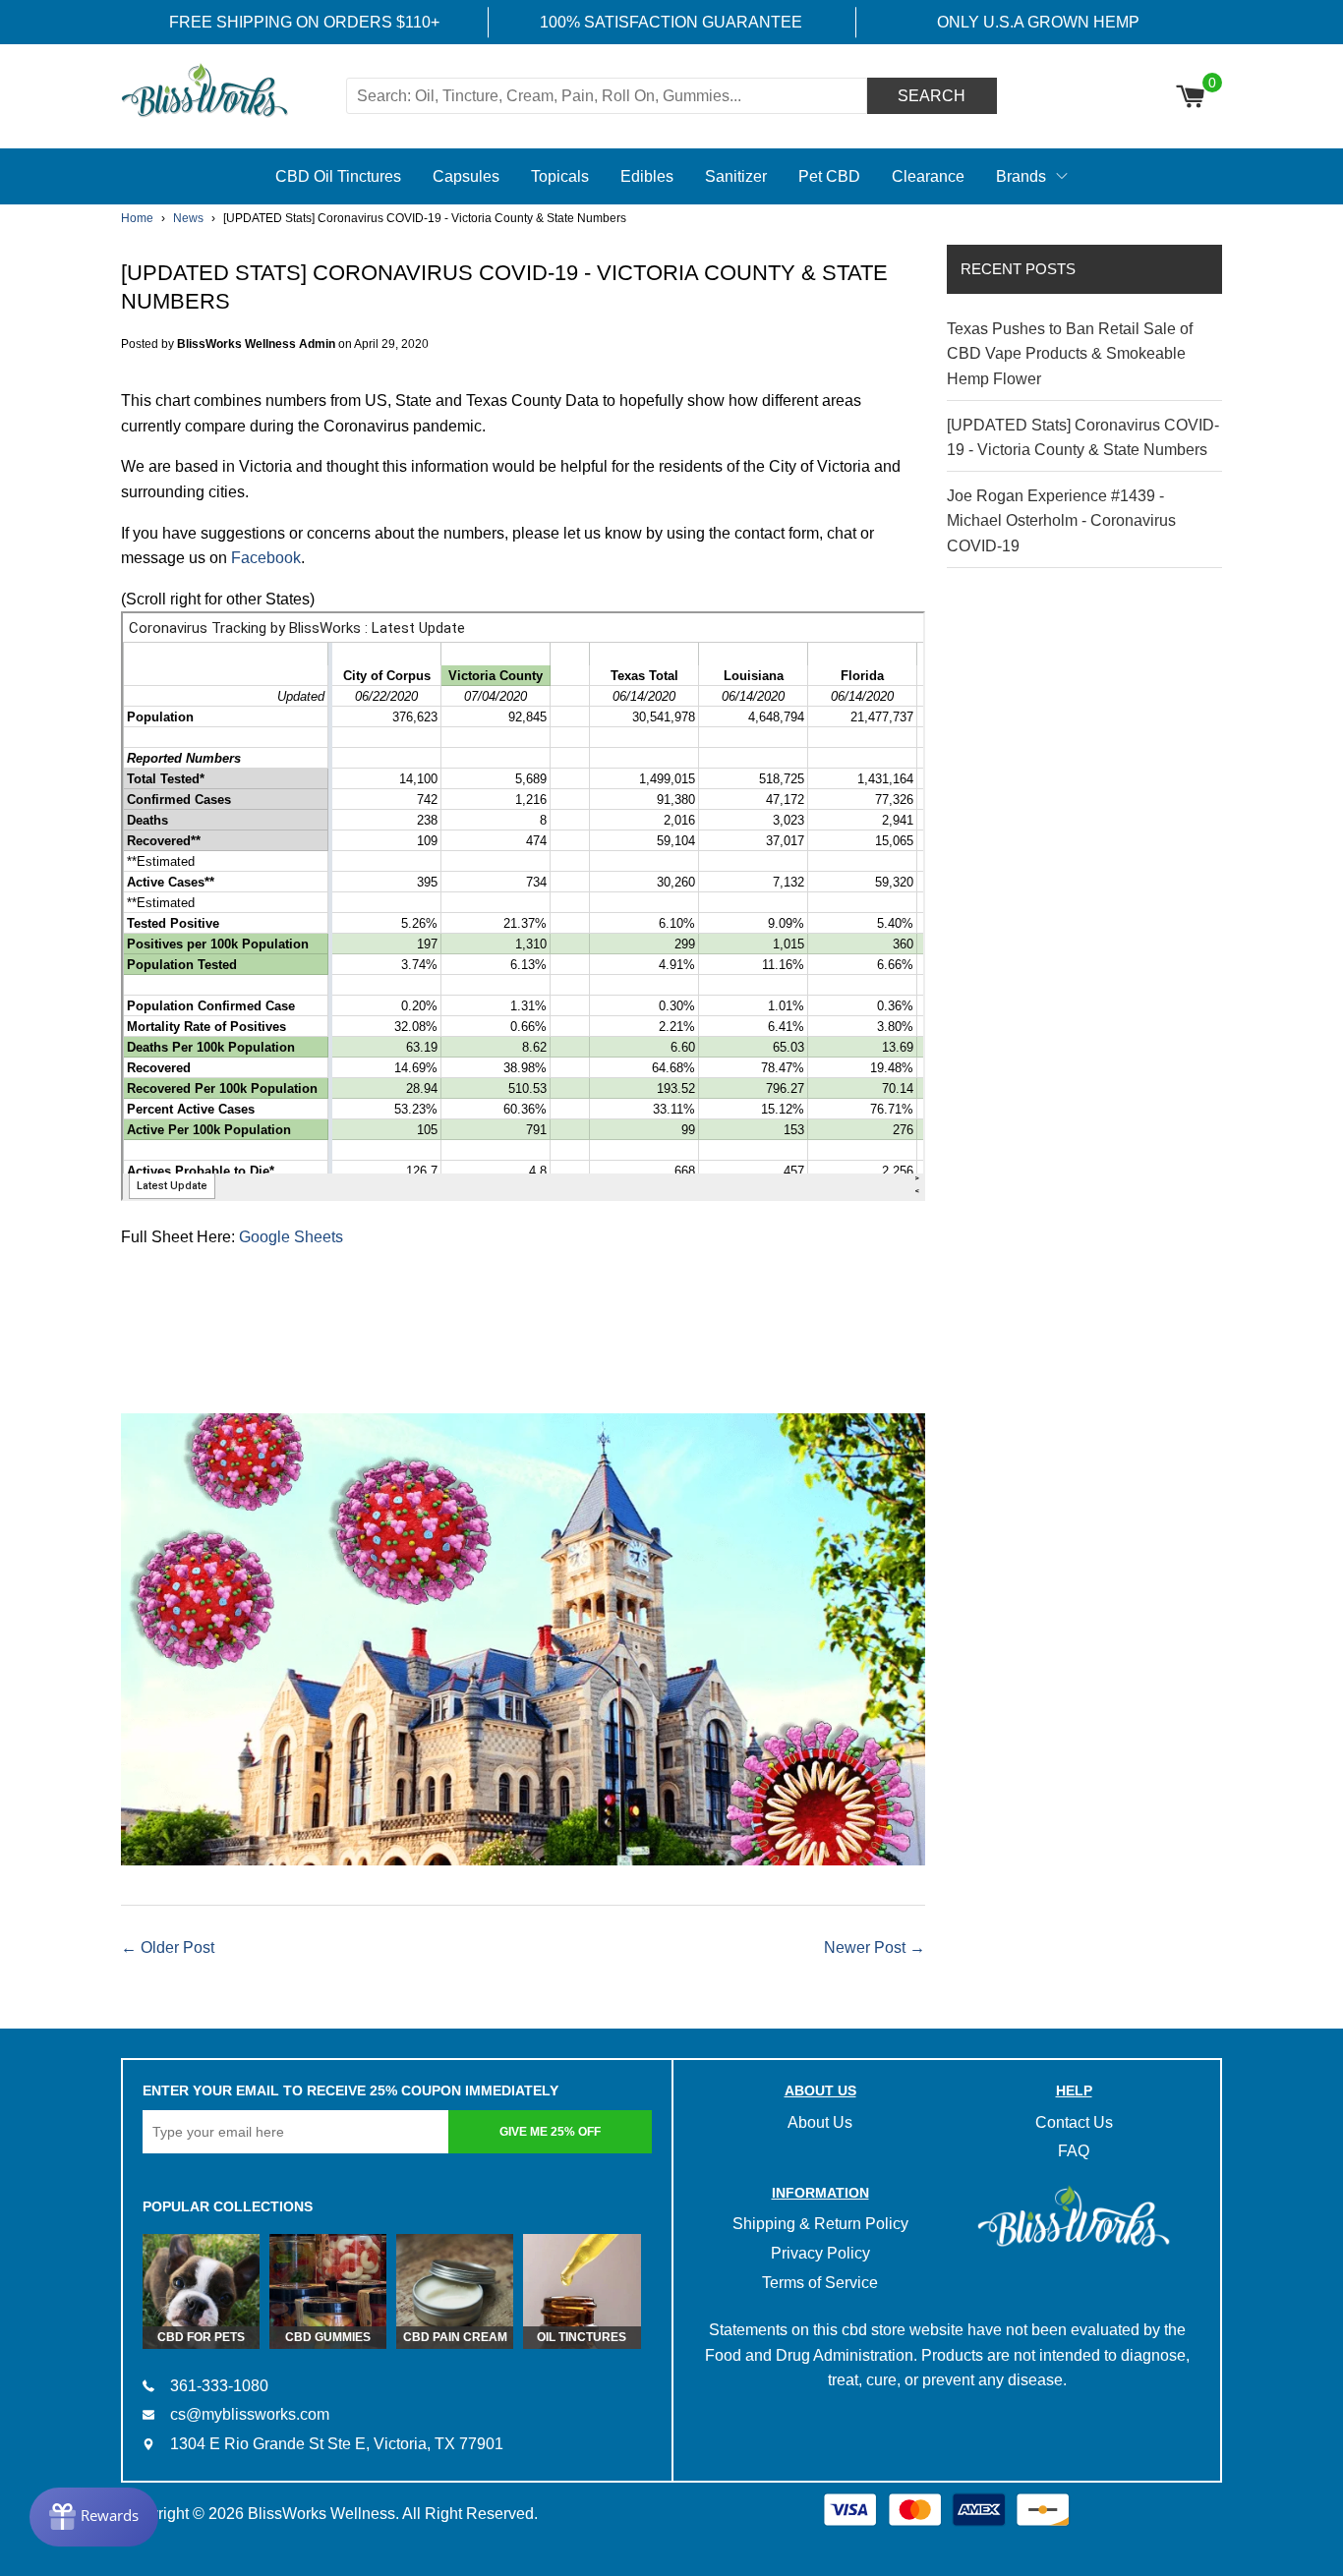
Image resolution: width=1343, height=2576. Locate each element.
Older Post (177, 1947)
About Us (820, 2122)
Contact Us (1074, 2122)
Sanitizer (736, 176)
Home (137, 218)
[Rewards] (94, 2517)
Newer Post (865, 1947)
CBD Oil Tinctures (338, 176)
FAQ (1074, 2151)
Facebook (266, 558)
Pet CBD (829, 176)
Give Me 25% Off (550, 2132)
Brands (1021, 176)
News (188, 218)
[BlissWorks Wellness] (231, 92)
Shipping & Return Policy (820, 2224)
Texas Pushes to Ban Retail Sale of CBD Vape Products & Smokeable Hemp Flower (1070, 354)
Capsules (466, 176)
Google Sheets (291, 1237)
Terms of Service (820, 2283)
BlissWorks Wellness (321, 2514)
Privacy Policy (820, 2253)
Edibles (647, 176)
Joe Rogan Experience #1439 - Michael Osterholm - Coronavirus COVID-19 (1061, 521)
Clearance (928, 176)
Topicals (560, 176)
